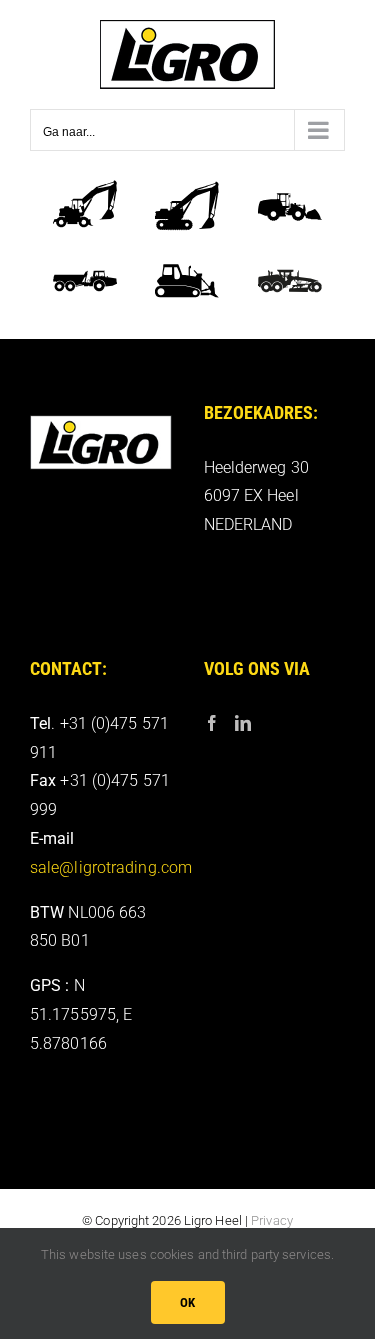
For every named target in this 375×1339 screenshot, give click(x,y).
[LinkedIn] (243, 723)
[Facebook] (212, 723)
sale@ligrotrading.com (111, 867)
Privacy (272, 1220)
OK (188, 1302)
